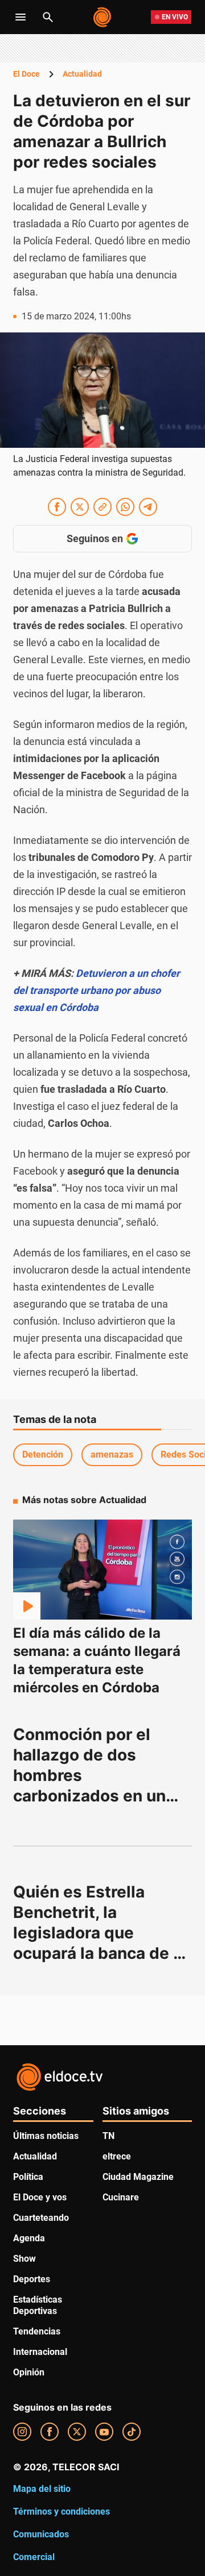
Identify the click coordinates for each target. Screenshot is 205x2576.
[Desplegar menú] (20, 17)
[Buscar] (48, 17)
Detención (43, 1455)
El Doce (26, 74)
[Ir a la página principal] (103, 17)
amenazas (112, 1455)
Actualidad (82, 74)
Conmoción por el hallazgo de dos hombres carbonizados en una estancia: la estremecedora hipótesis (96, 1796)
